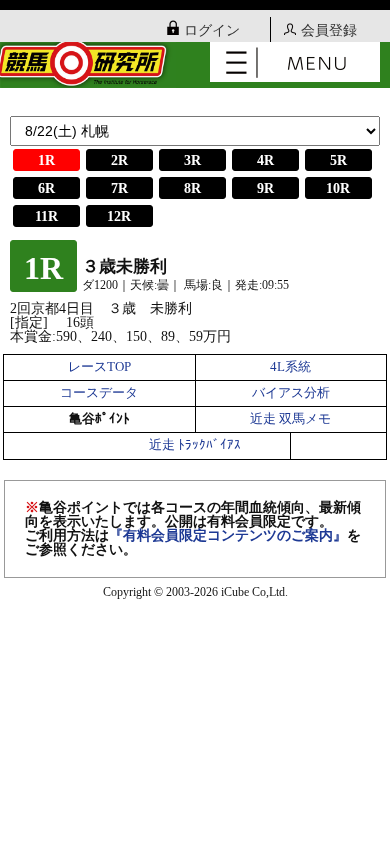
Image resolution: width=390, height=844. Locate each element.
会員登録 (329, 30)
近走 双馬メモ (290, 419)
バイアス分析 (291, 393)
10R (338, 188)
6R (46, 188)
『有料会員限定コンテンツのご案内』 (228, 535)
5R (338, 160)
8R (192, 188)
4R (265, 160)
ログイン (212, 30)
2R (119, 160)
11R (46, 216)
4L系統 (290, 367)
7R (119, 188)
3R (192, 160)
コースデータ (99, 393)
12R (119, 216)
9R (265, 188)
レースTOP (99, 367)
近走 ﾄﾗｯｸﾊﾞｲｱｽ (195, 445)
